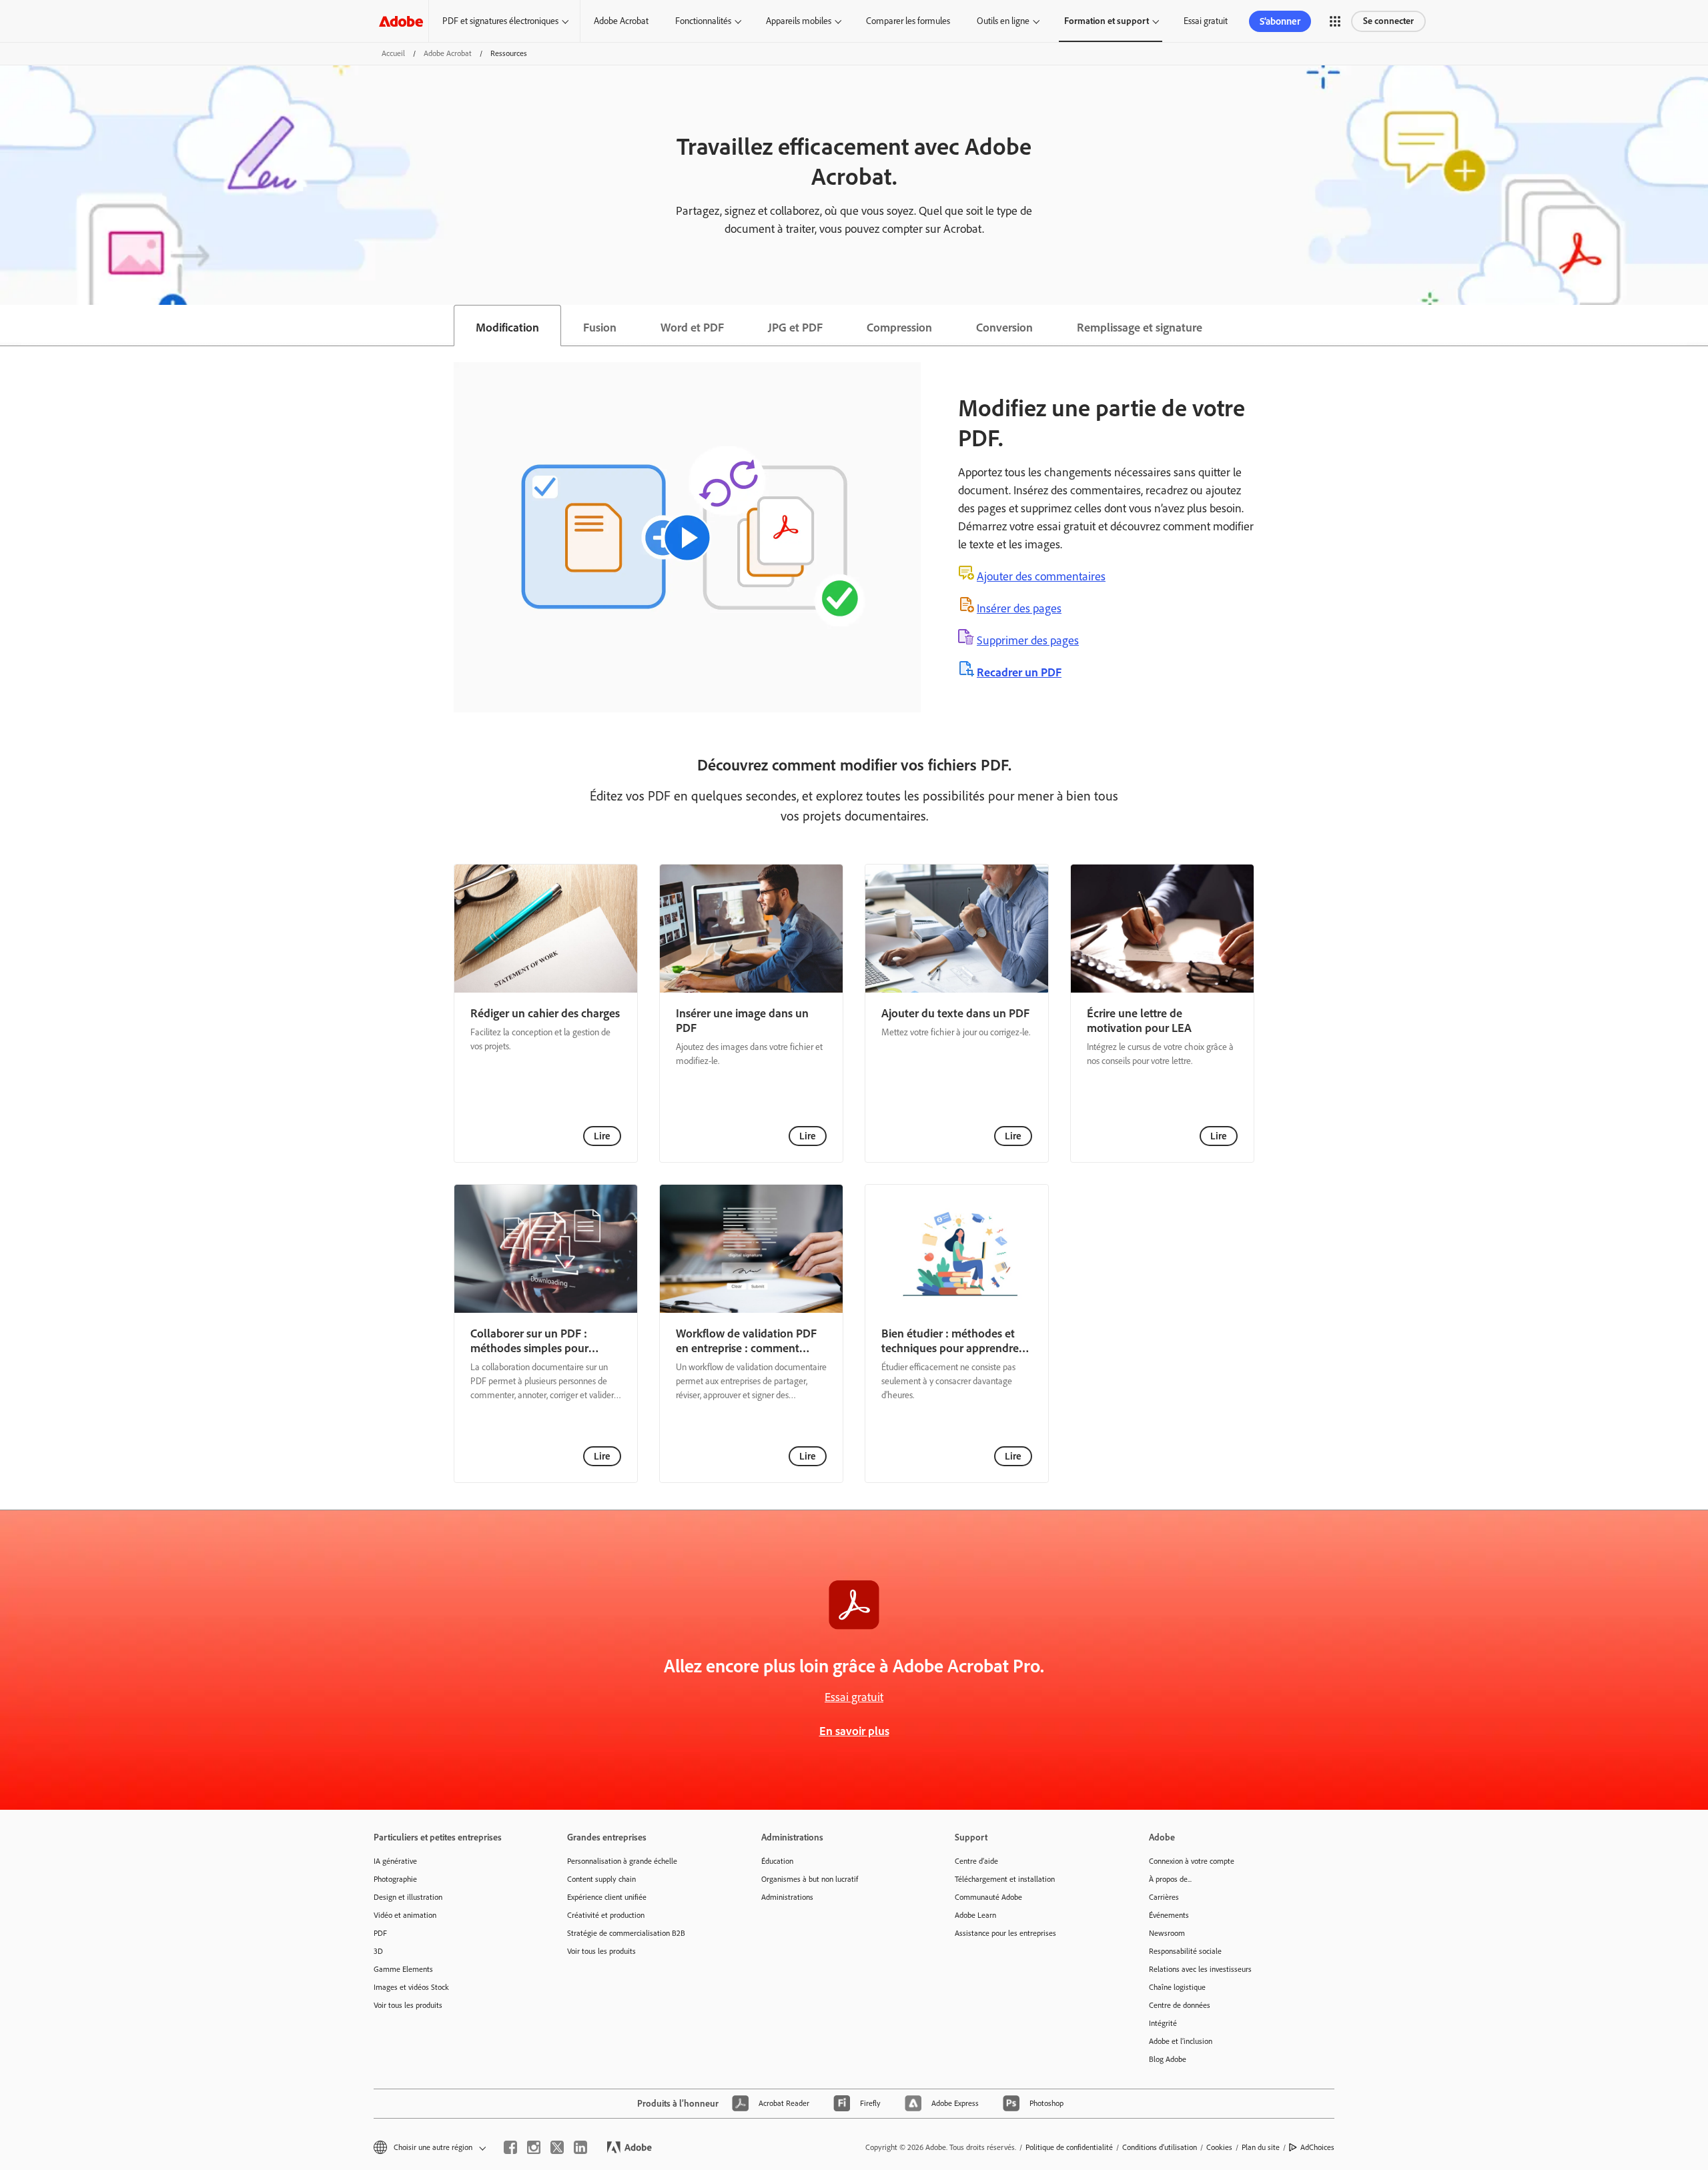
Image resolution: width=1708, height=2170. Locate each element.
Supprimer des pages (1028, 640)
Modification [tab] (507, 328)
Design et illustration (408, 1897)
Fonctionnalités (703, 21)
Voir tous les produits (408, 2005)
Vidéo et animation (405, 1915)
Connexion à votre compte (1192, 1861)
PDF (380, 1933)
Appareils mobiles (799, 21)
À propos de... (1170, 1879)
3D (378, 1951)
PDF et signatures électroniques (500, 21)
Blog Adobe (1168, 2059)
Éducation (777, 1861)
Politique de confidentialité (1069, 2147)
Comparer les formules (908, 21)
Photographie (395, 1879)
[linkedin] (580, 2147)
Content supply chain (601, 1879)
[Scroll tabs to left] (11, 326)
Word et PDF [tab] (692, 328)
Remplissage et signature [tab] (1140, 328)
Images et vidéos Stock (411, 1987)
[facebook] (510, 2147)
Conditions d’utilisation (1160, 2147)
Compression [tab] (899, 328)
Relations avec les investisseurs (1200, 1969)
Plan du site (1261, 2147)
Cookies (1219, 2147)
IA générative (395, 1861)
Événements (1169, 1915)
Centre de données (1180, 2005)
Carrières (1164, 1897)
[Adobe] (401, 21)
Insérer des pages (1019, 608)
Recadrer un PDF (1019, 672)
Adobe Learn (975, 1915)
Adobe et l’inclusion (1181, 2041)
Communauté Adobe (988, 1897)
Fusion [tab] (600, 328)
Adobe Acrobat (621, 21)
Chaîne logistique (1177, 1987)
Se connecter (1388, 21)
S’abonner (1280, 21)
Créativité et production (606, 1915)
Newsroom (1167, 1933)
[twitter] (557, 2147)
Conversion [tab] (1004, 328)
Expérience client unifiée (607, 1897)
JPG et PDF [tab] (795, 328)
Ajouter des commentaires (1041, 576)
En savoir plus (854, 1731)
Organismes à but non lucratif (810, 1879)
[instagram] (534, 2147)
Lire (602, 1136)
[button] (1335, 21)
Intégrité (1163, 2023)
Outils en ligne (1003, 21)
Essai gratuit (1206, 21)
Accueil (393, 53)
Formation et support (1107, 21)
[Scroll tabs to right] (1697, 326)
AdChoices (1317, 2147)
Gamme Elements (403, 1969)
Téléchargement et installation (1005, 1879)
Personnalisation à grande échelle (622, 1861)
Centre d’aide (976, 1861)
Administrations (787, 1897)
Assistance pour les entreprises (1005, 1933)
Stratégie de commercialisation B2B (626, 1933)
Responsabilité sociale (1185, 1951)
